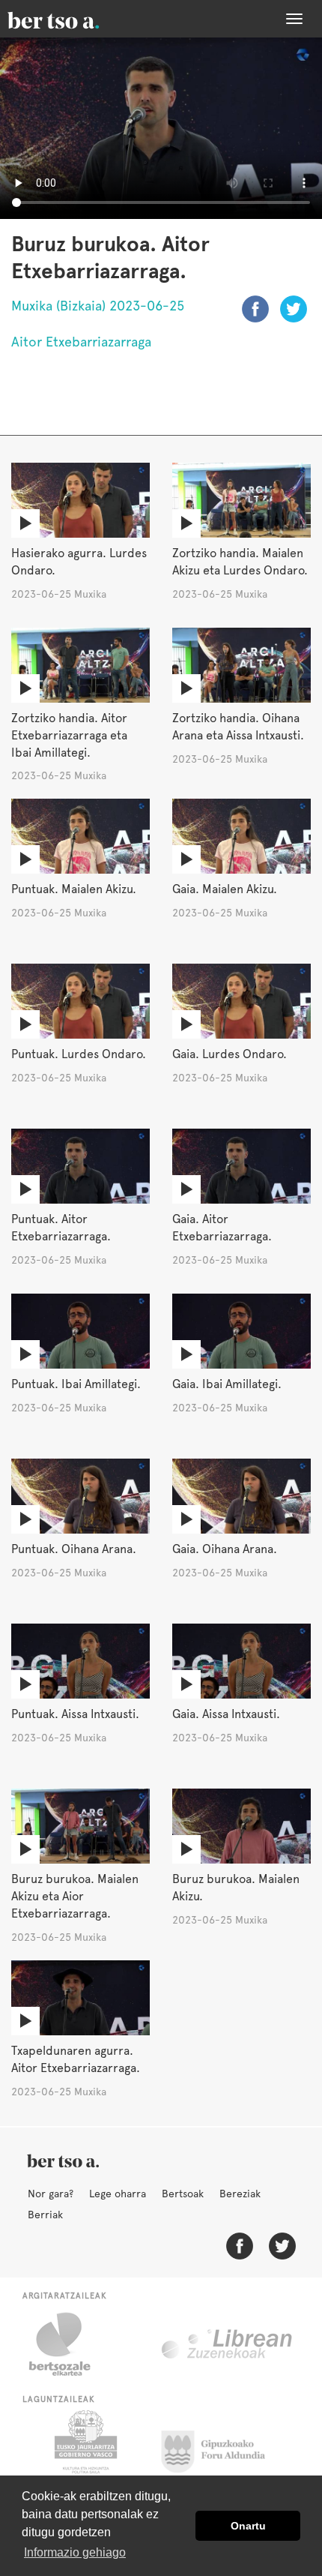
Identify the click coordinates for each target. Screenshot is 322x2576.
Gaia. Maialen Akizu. (225, 889)
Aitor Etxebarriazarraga (81, 342)
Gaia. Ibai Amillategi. (227, 1384)
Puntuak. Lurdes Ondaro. (79, 1054)
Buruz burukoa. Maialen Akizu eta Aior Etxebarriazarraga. (75, 1896)
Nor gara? (51, 2194)
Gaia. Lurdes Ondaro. (230, 1054)
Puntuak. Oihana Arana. (74, 1549)
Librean (228, 2344)
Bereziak (240, 2194)
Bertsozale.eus (69, 2344)
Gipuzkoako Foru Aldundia (222, 2448)
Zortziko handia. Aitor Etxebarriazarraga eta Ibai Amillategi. (69, 735)
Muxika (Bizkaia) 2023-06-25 (98, 306)
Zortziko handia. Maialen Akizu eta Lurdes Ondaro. (240, 562)
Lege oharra (118, 2194)
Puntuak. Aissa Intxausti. (75, 1714)
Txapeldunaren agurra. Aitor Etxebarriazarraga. (76, 2059)
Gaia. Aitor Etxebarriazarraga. (222, 1228)
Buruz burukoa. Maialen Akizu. (236, 1888)
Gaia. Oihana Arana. (225, 1549)
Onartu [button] (248, 2526)
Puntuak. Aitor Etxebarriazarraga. (61, 1228)
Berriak (45, 2215)
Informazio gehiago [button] (75, 2552)
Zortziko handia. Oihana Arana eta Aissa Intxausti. (238, 727)
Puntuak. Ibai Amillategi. (76, 1384)
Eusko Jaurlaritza (84, 2448)
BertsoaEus (75, 19)
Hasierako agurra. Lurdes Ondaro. (79, 562)
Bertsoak (183, 2194)
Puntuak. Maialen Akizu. (74, 889)
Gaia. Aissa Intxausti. (226, 1714)
